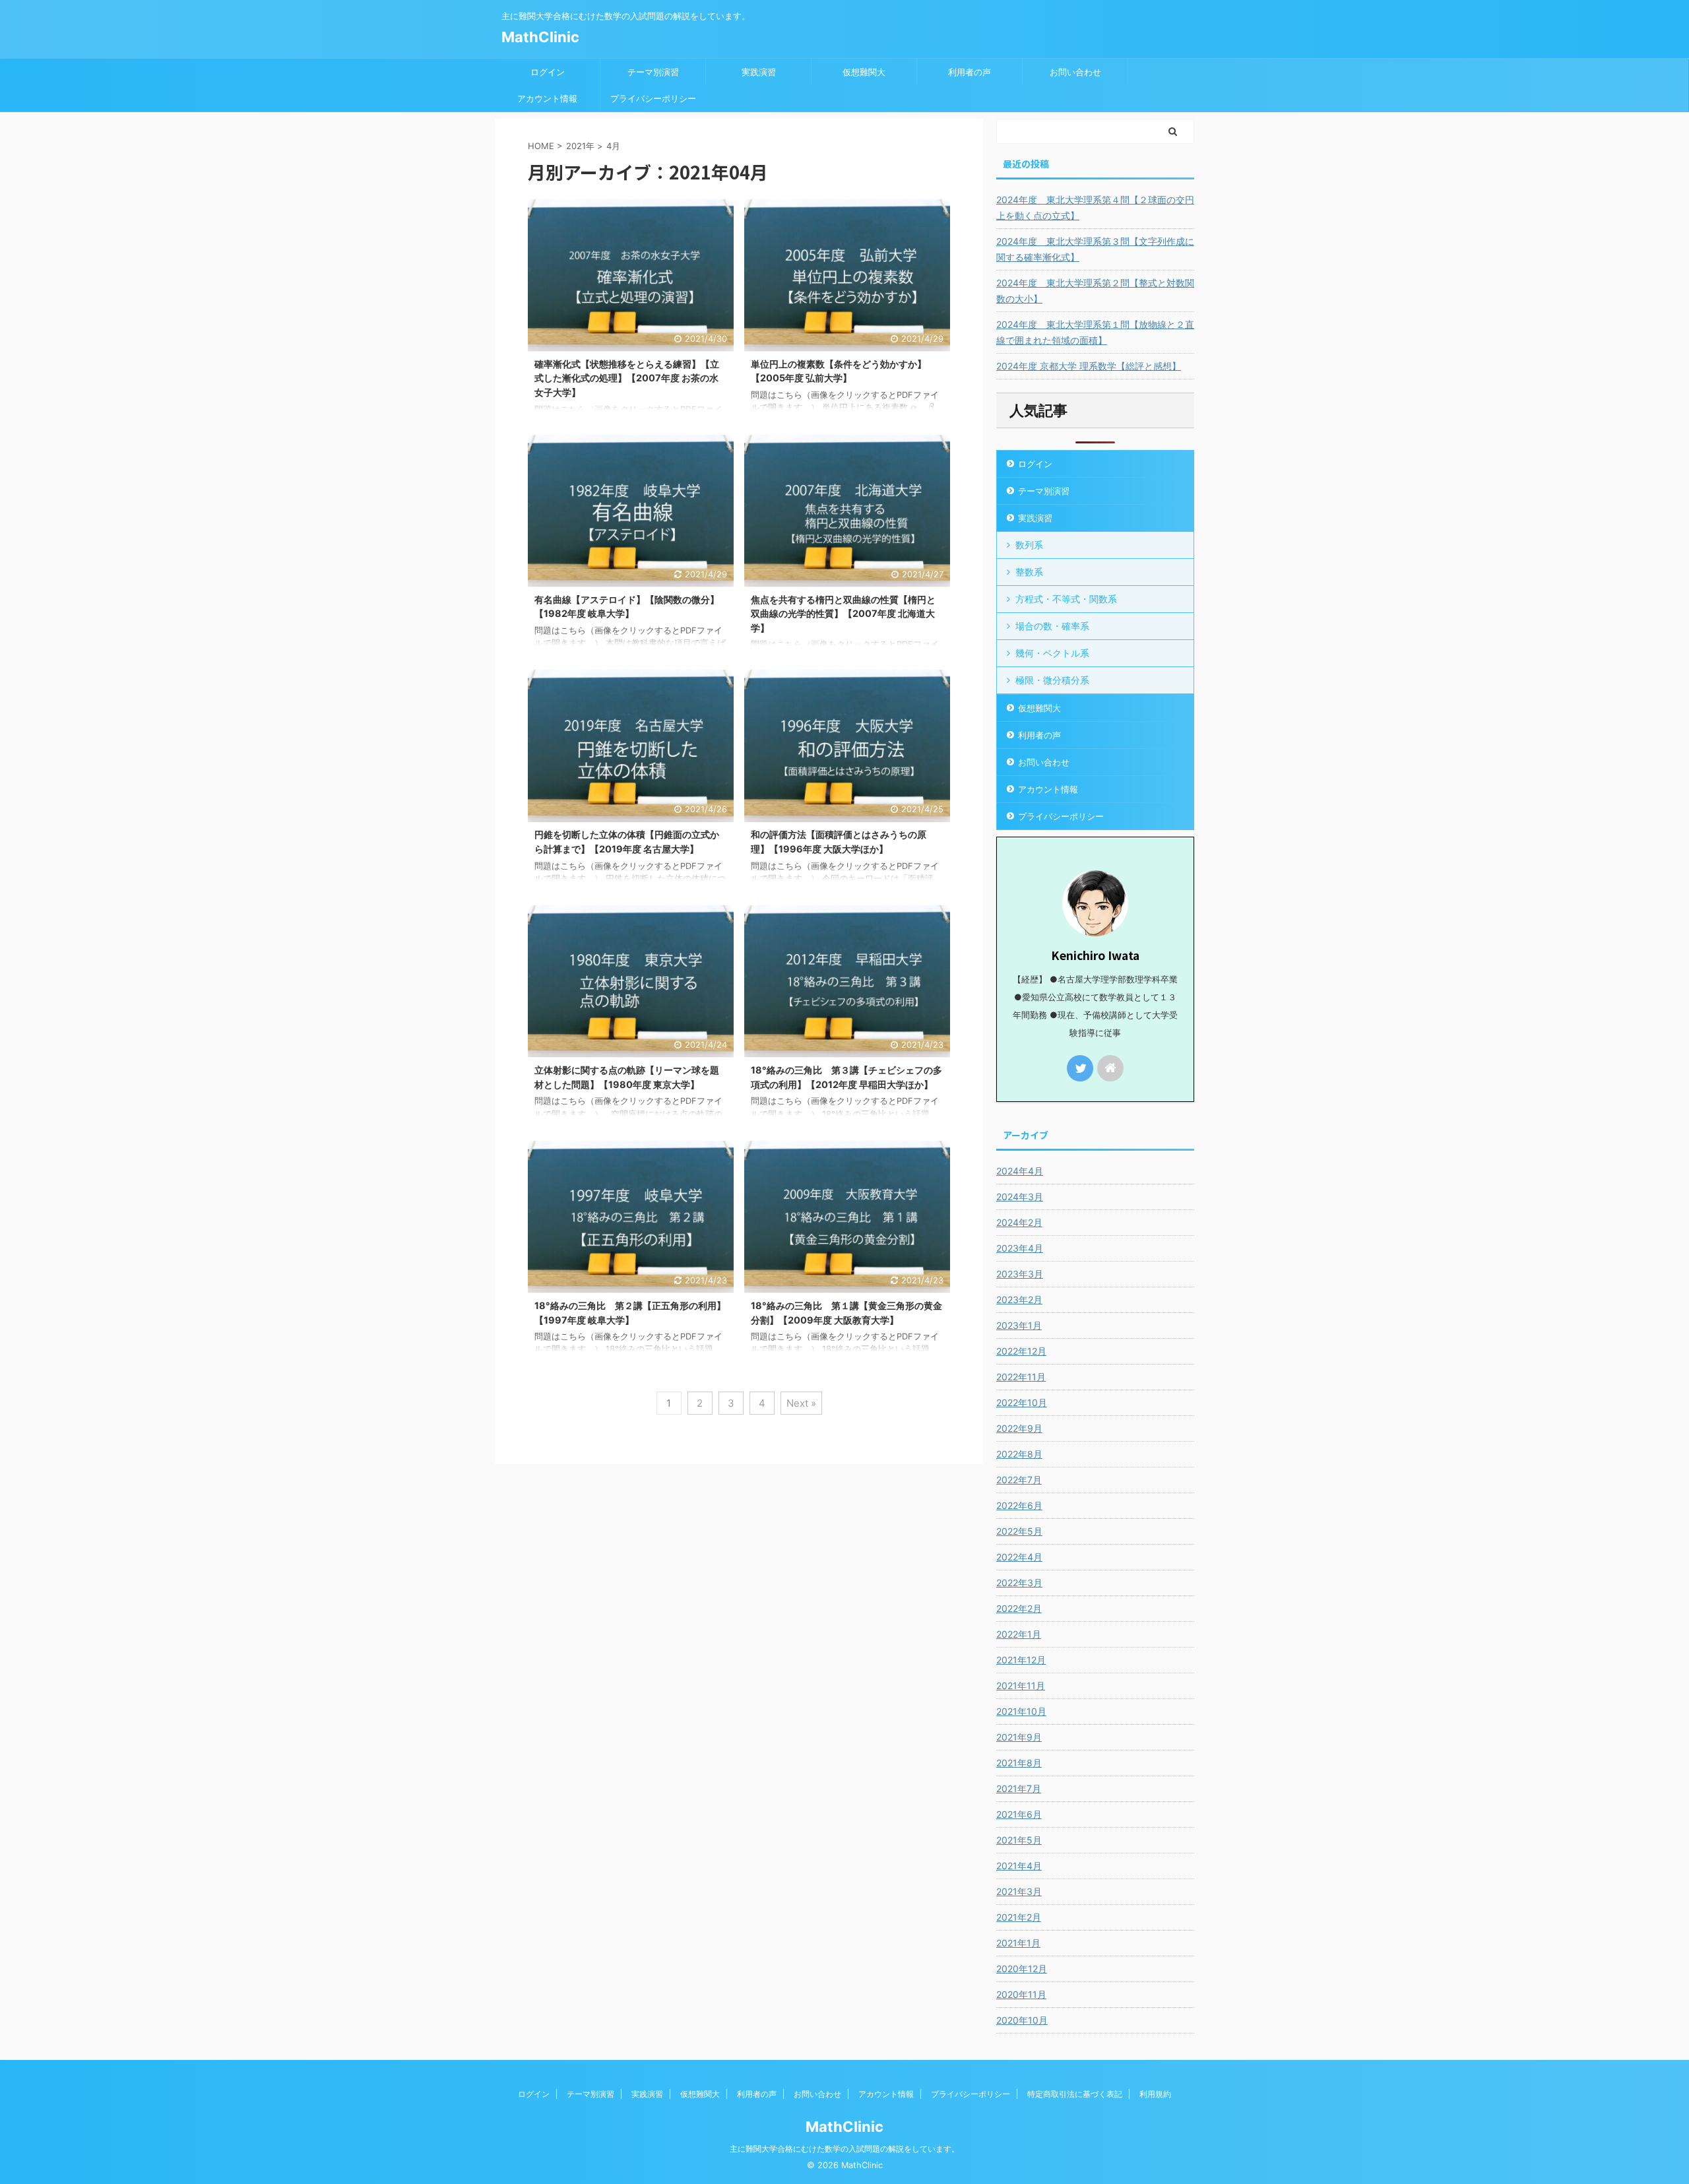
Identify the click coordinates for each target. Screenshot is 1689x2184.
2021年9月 (1019, 1737)
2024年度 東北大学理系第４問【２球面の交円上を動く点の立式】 (1095, 208)
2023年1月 (1019, 1325)
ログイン (548, 72)
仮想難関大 (864, 72)
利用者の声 (970, 72)
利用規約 (1155, 2094)
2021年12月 (1021, 1660)
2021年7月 (1019, 1788)
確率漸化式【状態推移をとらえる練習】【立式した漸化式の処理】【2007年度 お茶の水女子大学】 (627, 378)
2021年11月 (1021, 1686)
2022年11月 (1021, 1377)
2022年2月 (1019, 1608)
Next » (801, 1403)
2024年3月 (1020, 1197)
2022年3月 (1019, 1583)
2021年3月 (1019, 1891)
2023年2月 (1019, 1300)
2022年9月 (1019, 1428)
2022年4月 (1019, 1557)
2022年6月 (1019, 1505)
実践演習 (759, 72)
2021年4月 (1019, 1866)
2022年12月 (1021, 1351)
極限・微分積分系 (1052, 680)
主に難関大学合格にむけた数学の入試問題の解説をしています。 (844, 2149)
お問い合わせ (1075, 72)
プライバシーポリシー (653, 98)
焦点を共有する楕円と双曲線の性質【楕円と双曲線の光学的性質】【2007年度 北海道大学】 (843, 614)
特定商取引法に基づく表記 (1075, 2094)
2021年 (580, 146)
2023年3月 (1020, 1274)
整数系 (1029, 572)
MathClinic (540, 37)
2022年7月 (1019, 1480)
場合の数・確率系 (1052, 626)
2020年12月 (1022, 1969)
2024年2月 (1019, 1222)
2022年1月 (1019, 1634)
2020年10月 (1022, 2020)
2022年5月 (1019, 1531)
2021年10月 (1021, 1711)
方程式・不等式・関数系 (1066, 599)
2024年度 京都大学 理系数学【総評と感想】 (1089, 366)
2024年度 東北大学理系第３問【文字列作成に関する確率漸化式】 (1095, 249)
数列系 (1029, 545)
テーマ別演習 (653, 72)
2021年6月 (1019, 1814)
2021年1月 (1018, 1943)
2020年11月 (1021, 1994)
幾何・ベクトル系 (1052, 653)
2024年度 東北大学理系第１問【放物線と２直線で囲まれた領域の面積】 (1095, 332)
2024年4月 (1020, 1171)
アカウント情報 (547, 98)
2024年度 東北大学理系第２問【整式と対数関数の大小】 (1095, 291)
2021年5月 (1019, 1840)
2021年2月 (1019, 1917)
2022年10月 (1022, 1402)
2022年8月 (1019, 1454)
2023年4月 (1020, 1248)
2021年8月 (1019, 1763)
